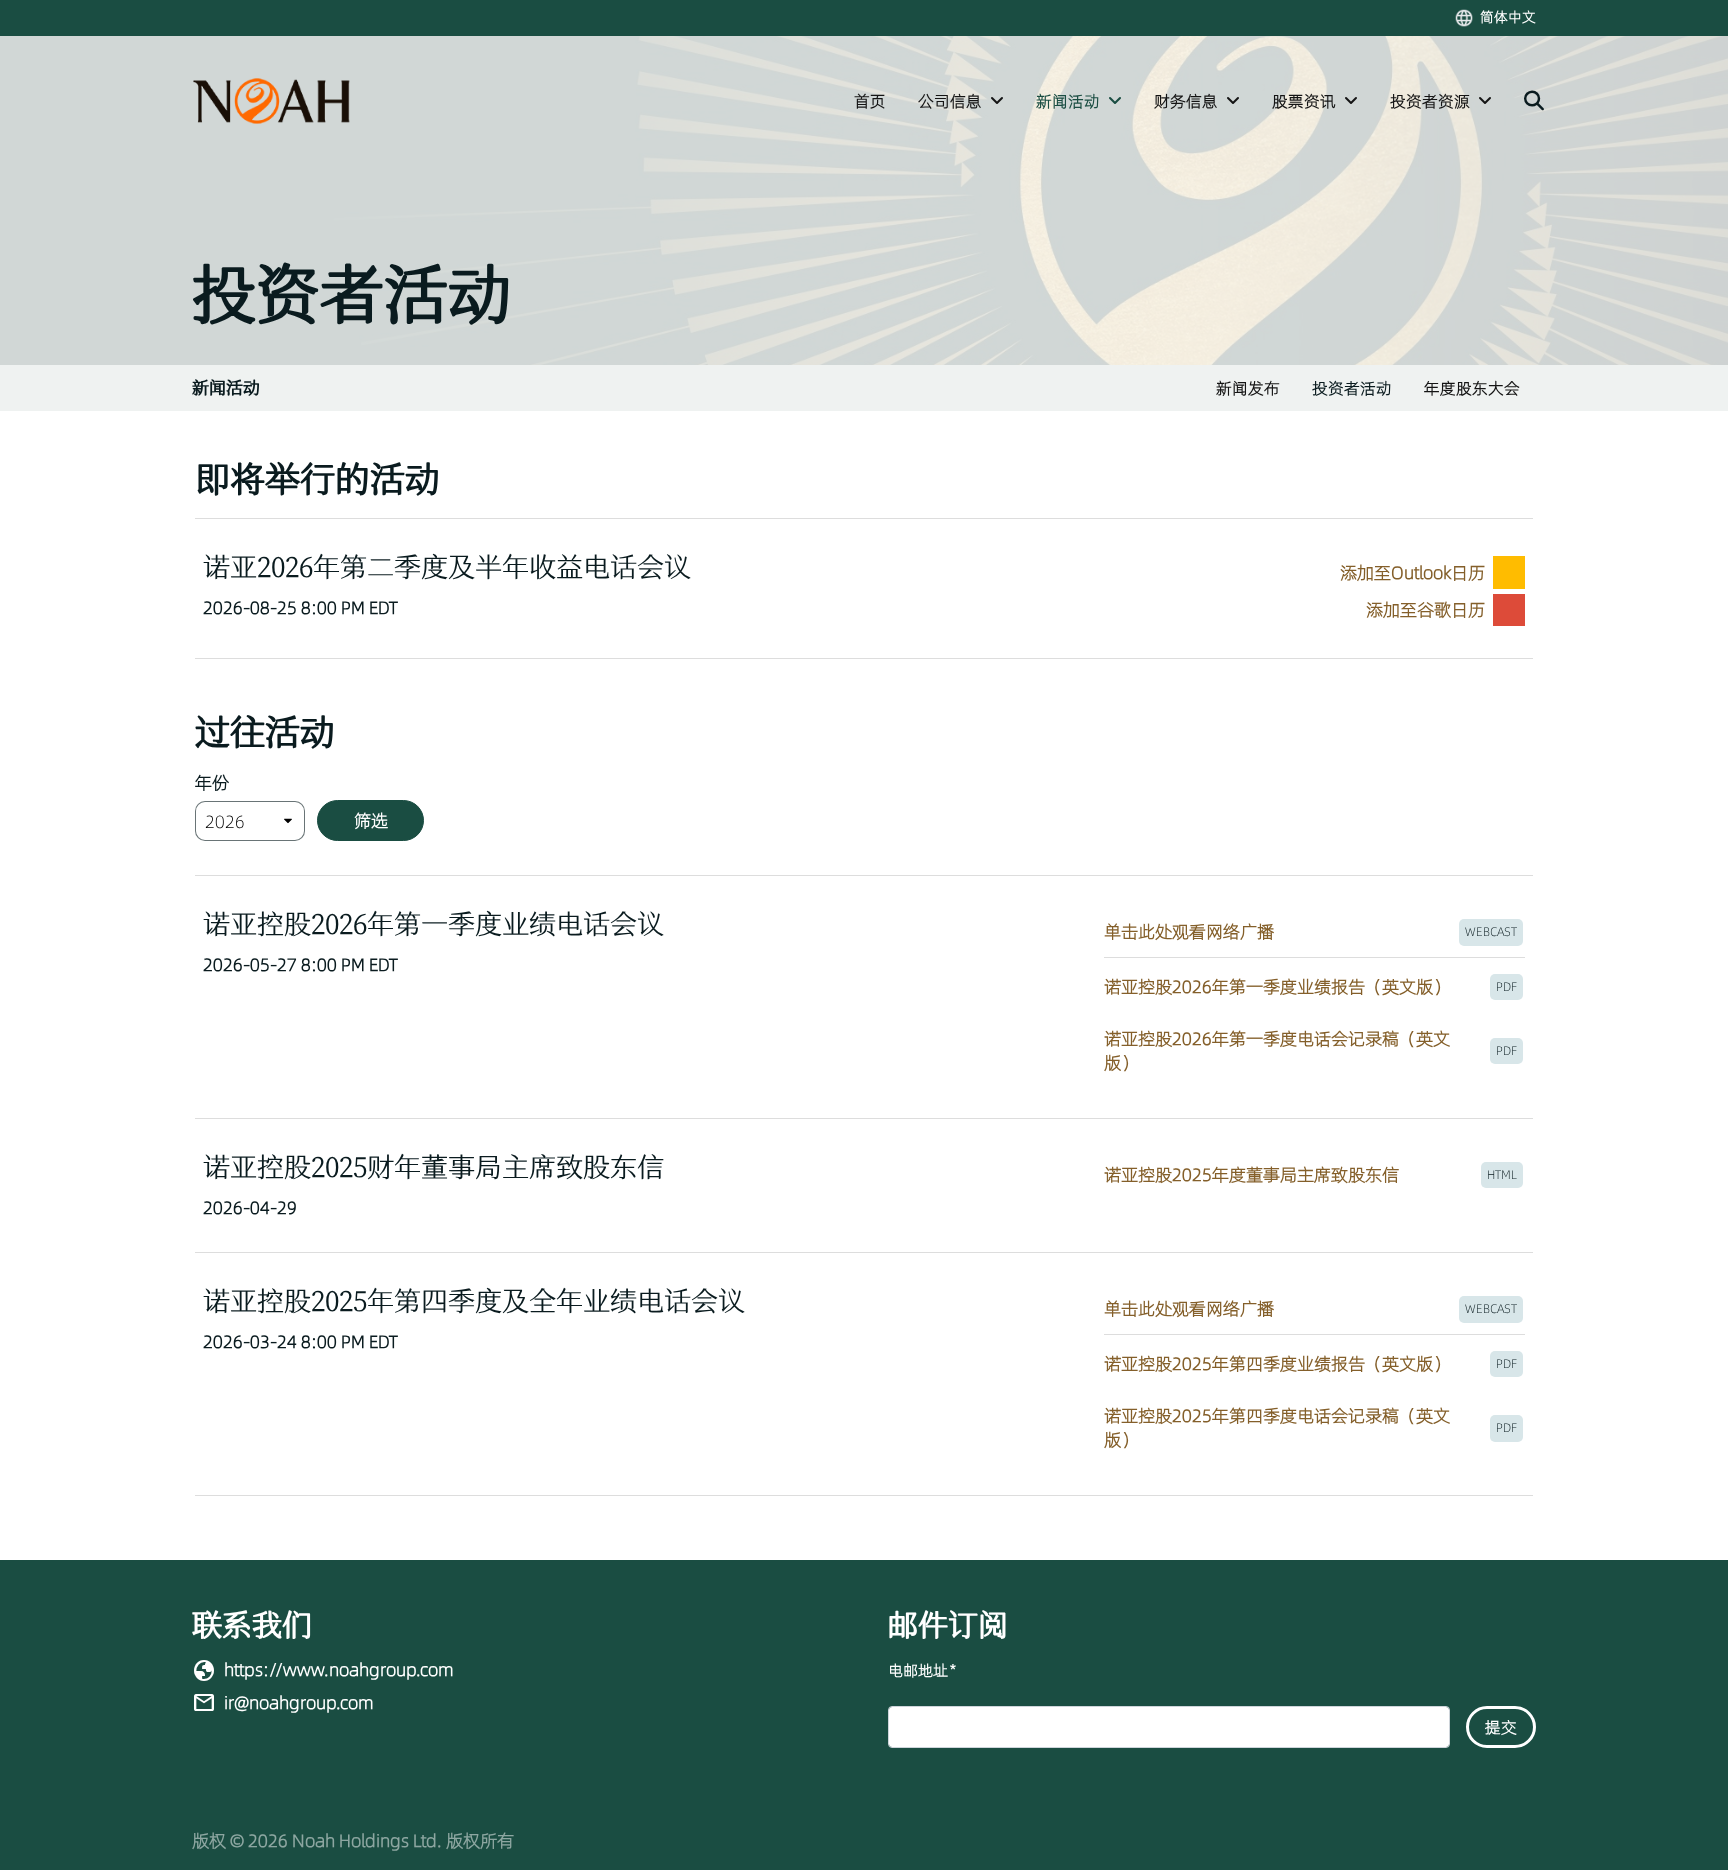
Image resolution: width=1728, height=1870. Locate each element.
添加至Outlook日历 (1412, 572)
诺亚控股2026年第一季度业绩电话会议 (433, 923)
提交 (1501, 1727)
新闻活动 (1068, 101)
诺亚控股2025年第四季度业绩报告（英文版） (1314, 1369)
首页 (870, 101)
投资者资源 (1430, 101)
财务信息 (1186, 101)
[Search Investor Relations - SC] (1534, 101)
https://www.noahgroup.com (339, 1670)
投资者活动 (1352, 388)
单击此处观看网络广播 (1314, 937)
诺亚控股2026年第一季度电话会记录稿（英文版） (1314, 1051)
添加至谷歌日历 (1425, 609)
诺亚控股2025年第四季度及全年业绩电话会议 (474, 1300)
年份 (212, 783)
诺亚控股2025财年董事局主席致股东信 (433, 1166)
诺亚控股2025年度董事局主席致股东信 (1314, 1180)
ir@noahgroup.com (299, 1703)
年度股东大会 (1472, 388)
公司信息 (950, 101)
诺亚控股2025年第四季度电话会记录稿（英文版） (1314, 1428)
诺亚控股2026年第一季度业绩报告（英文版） (1314, 992)
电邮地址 (922, 1670)
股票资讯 (1304, 101)
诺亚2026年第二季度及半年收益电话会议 (447, 566)
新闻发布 (1248, 388)
